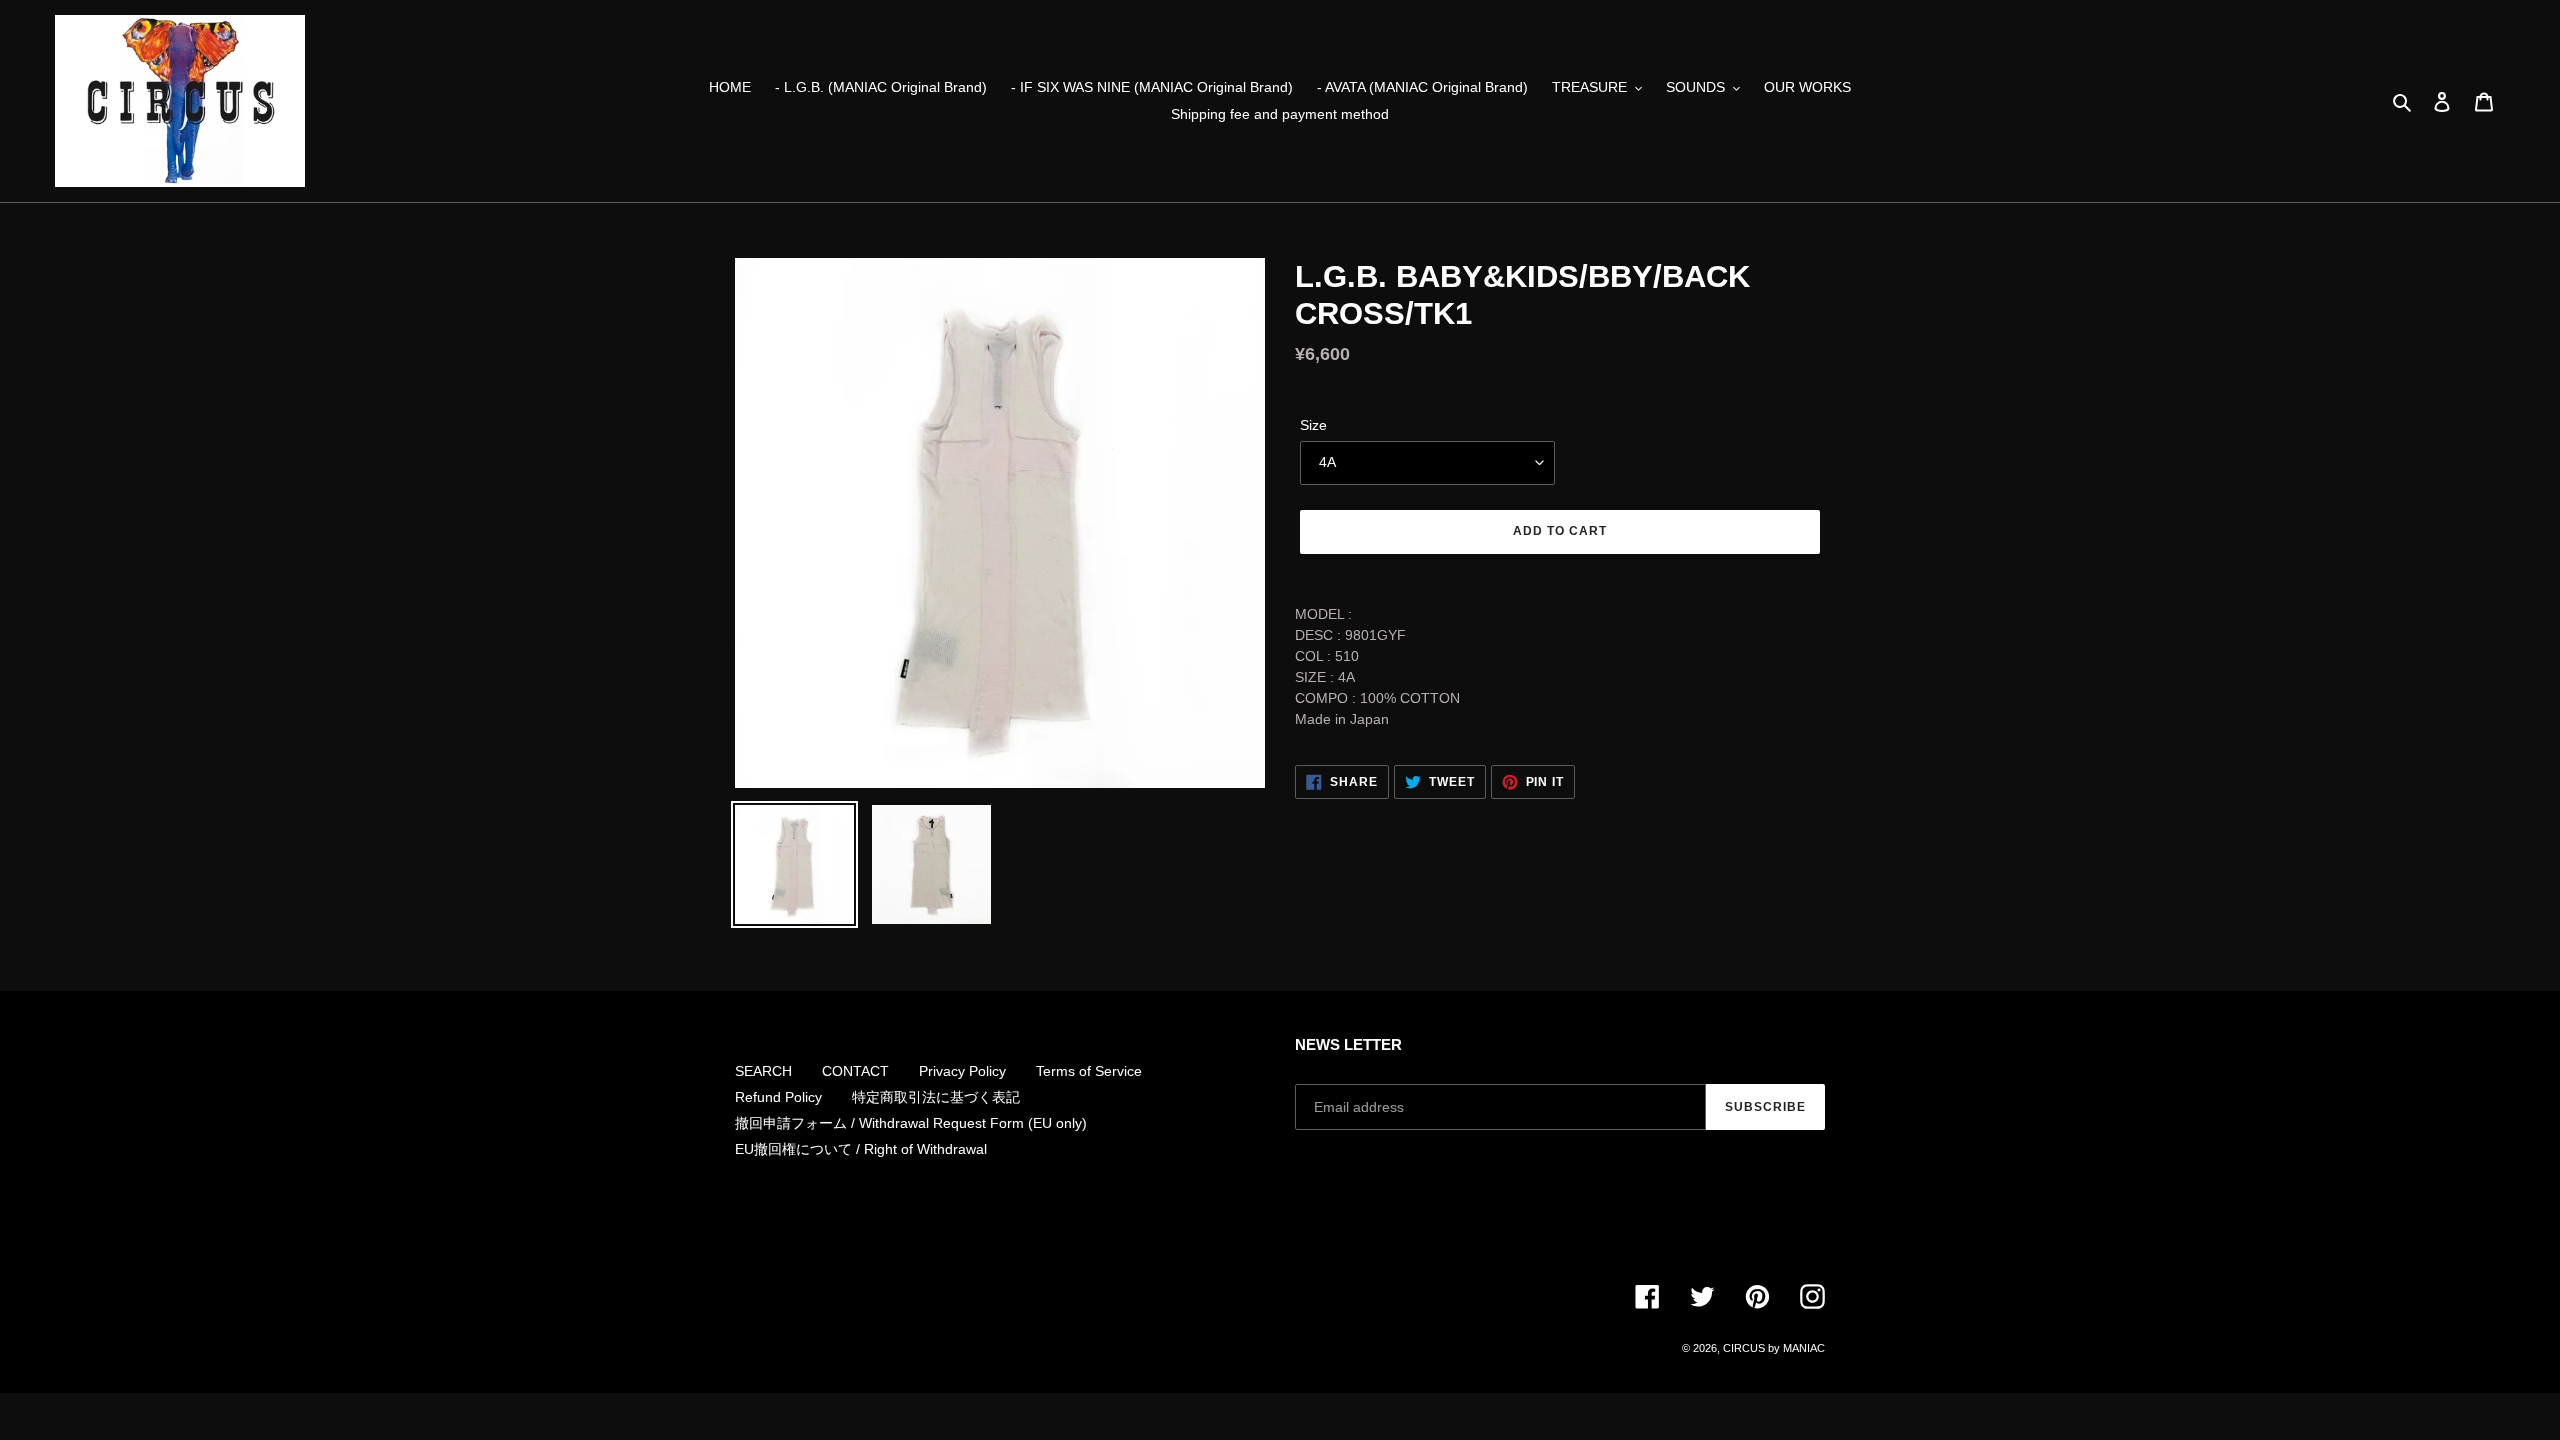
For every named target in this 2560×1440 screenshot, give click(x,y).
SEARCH (763, 1071)
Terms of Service (1089, 1071)
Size (1313, 425)
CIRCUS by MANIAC (1774, 1348)
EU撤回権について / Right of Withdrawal (861, 1149)
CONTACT (855, 1071)
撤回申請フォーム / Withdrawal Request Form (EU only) (911, 1123)
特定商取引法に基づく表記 (936, 1097)
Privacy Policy (962, 1071)
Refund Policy (778, 1097)
